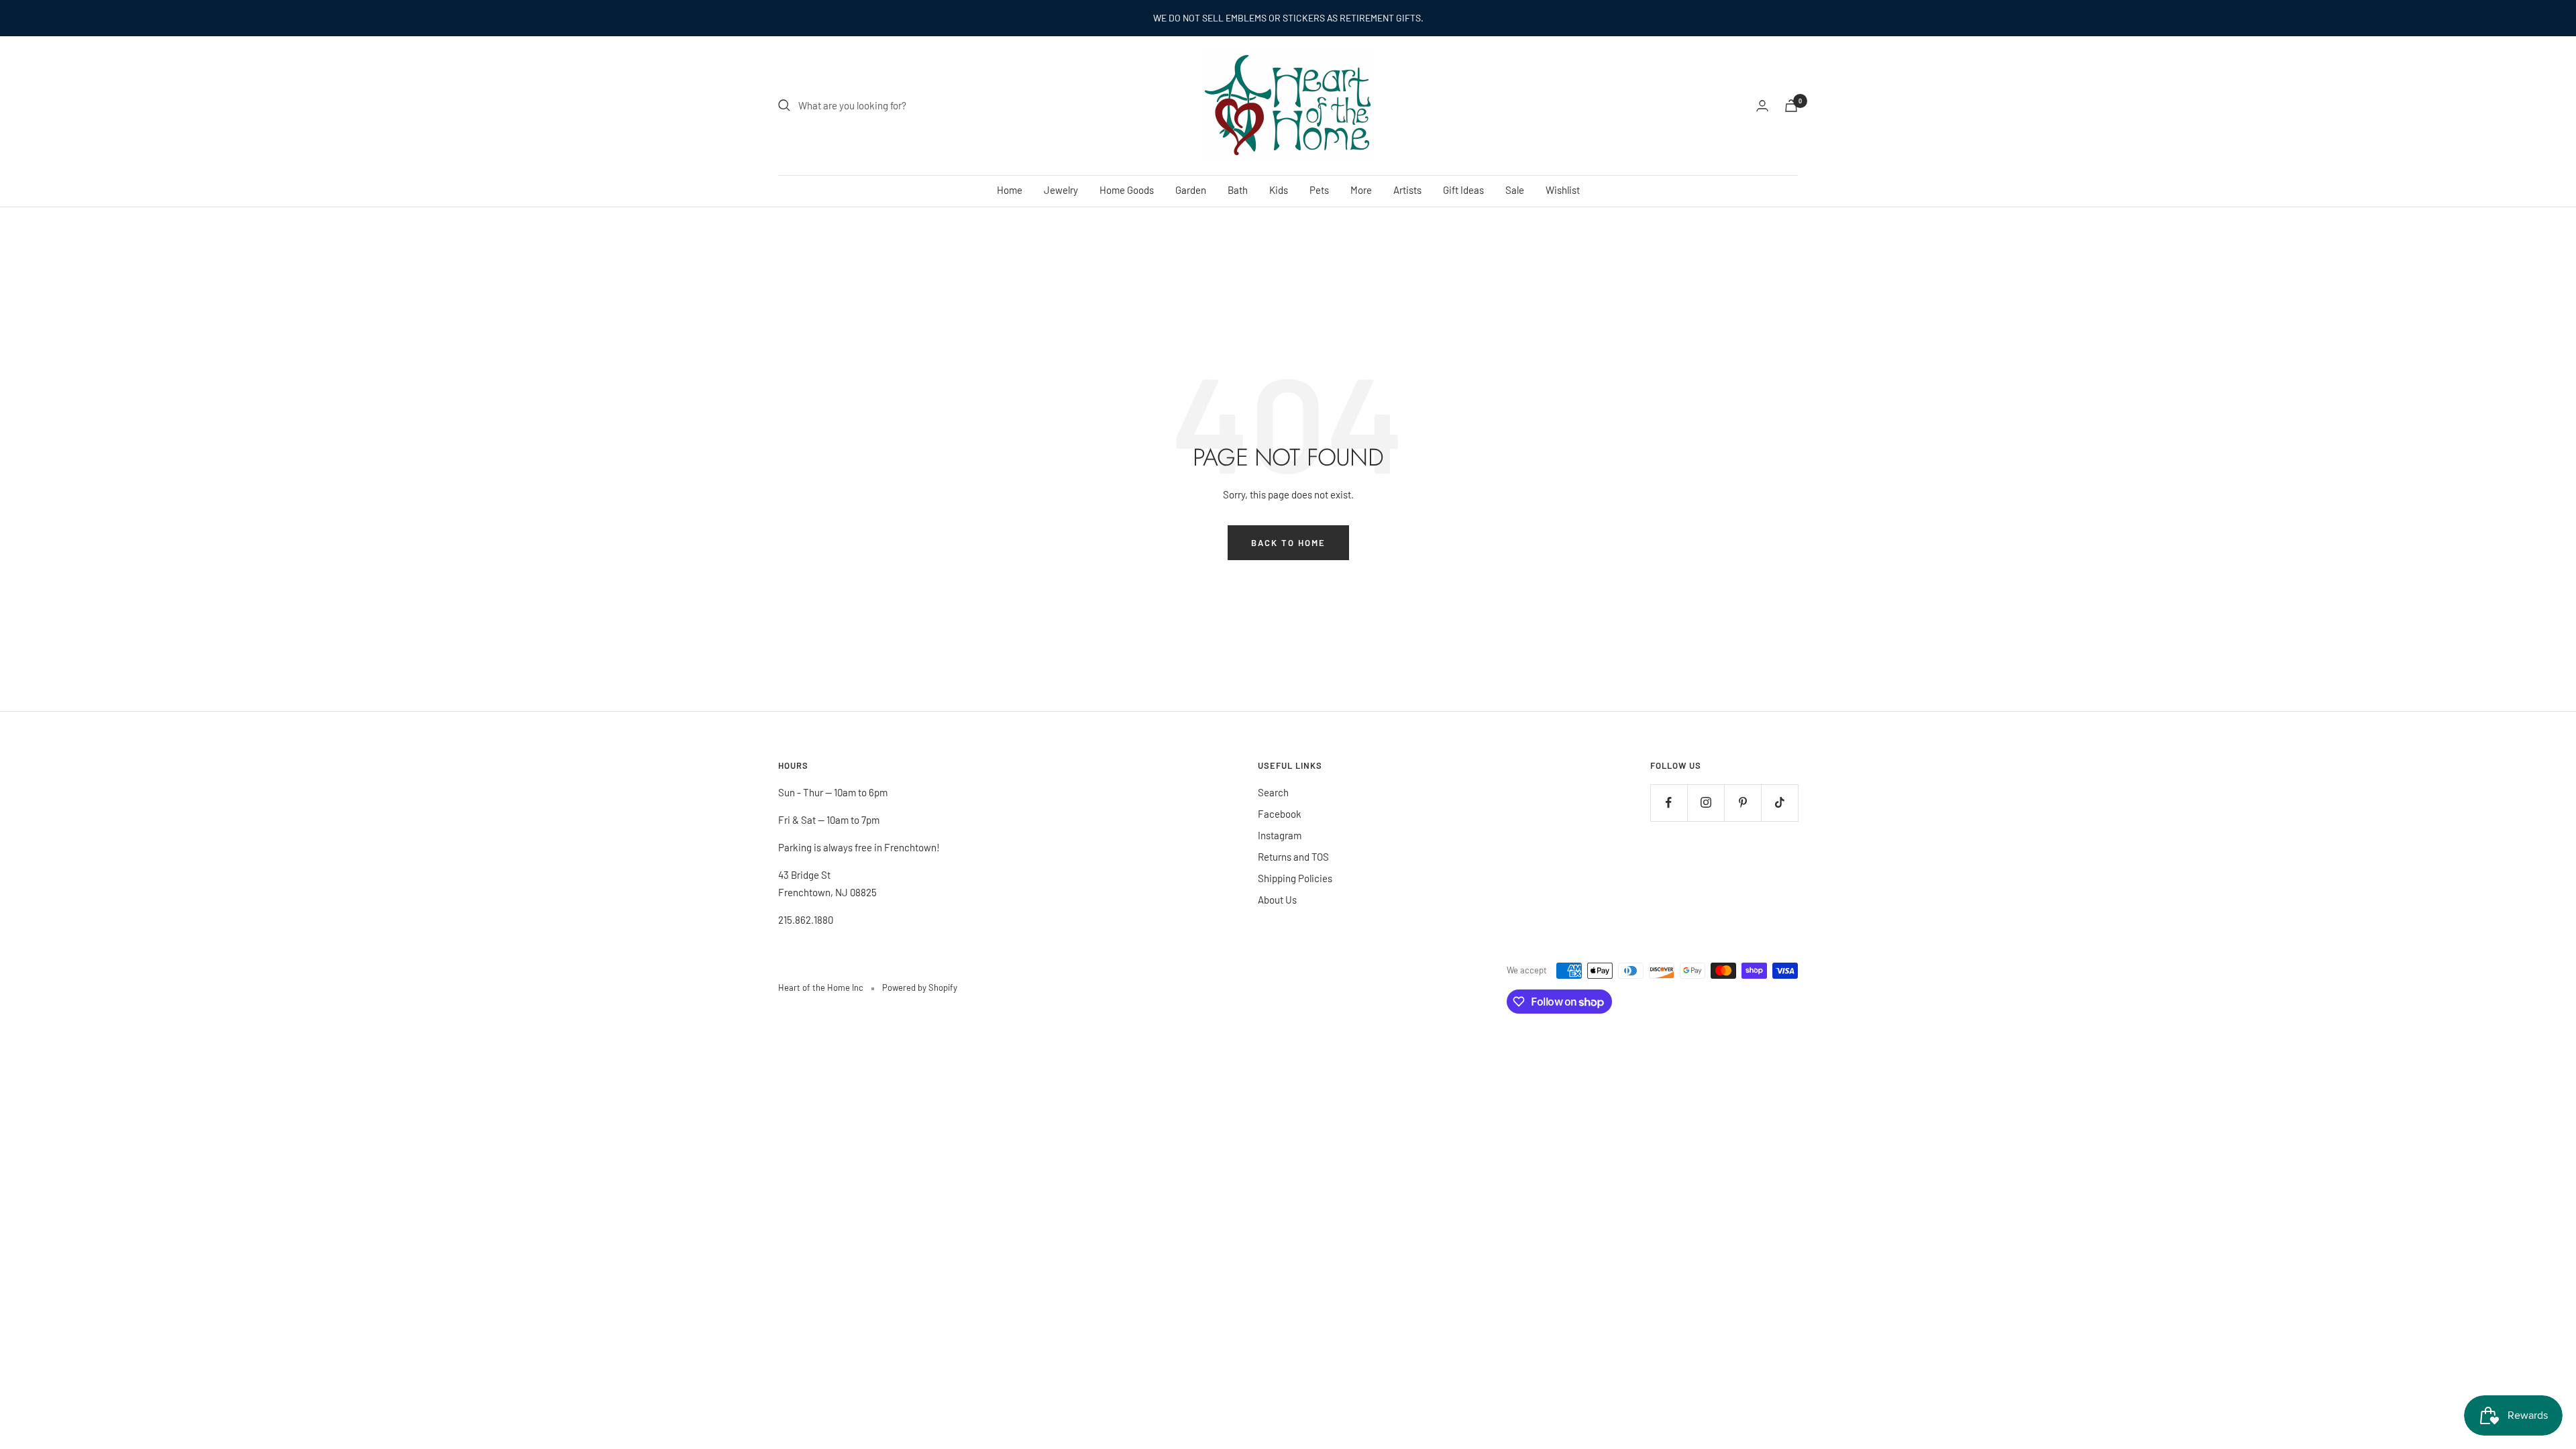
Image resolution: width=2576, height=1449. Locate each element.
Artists (1407, 190)
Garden (1191, 190)
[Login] (1762, 106)
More (1361, 190)
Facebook (1280, 814)
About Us (1277, 900)
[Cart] (1791, 106)
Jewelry (1061, 190)
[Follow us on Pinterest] (1742, 803)
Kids (1279, 190)
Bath (1238, 190)
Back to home (1288, 543)
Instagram (1280, 835)
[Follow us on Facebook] (1669, 803)
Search (1273, 792)
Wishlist (1563, 190)
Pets (1319, 190)
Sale (1515, 190)
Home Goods (1127, 190)
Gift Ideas (1463, 190)
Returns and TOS (1293, 857)
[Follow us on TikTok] (1779, 803)
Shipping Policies (1295, 878)
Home (1010, 190)
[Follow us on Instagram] (1706, 803)
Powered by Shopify (920, 987)
